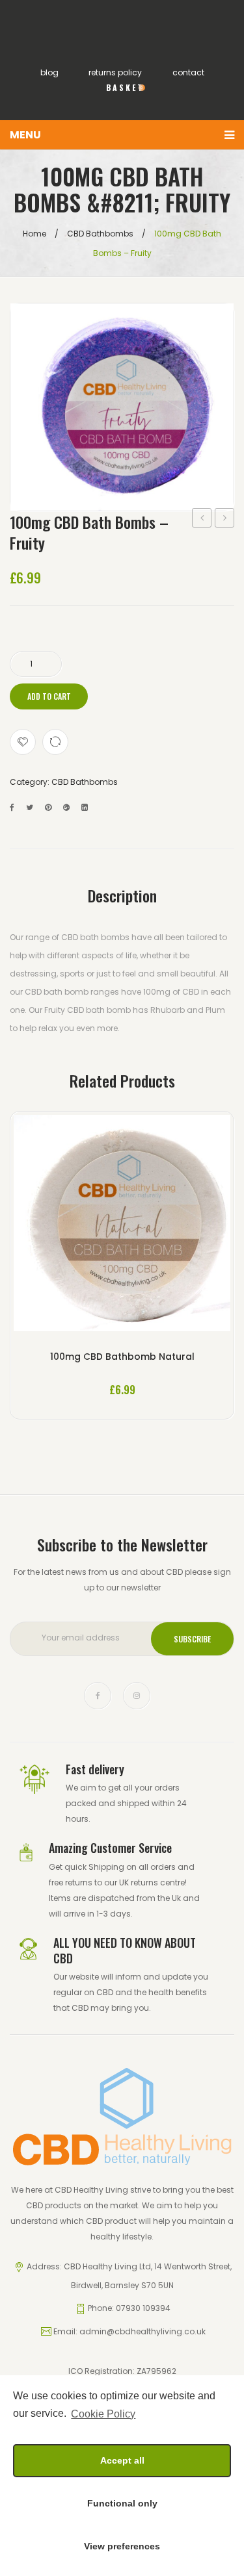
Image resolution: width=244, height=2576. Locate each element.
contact (188, 72)
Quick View (159, 1226)
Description (122, 895)
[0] (122, 104)
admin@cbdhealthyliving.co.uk (142, 2331)
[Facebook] (12, 807)
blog (49, 72)
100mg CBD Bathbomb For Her (225, 519)
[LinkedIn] (85, 807)
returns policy (115, 72)
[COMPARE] (55, 742)
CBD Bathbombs (100, 234)
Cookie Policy (103, 2414)
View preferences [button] (122, 2546)
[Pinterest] (48, 807)
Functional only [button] (122, 2503)
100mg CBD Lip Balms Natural (202, 519)
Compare (122, 1226)
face (98, 1696)
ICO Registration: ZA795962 (122, 2371)
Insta (137, 1696)
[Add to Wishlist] (23, 742)
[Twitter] (30, 807)
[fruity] (122, 407)
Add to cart (49, 696)
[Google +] (66, 807)
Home (34, 234)
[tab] (122, 895)
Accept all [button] (122, 2460)
